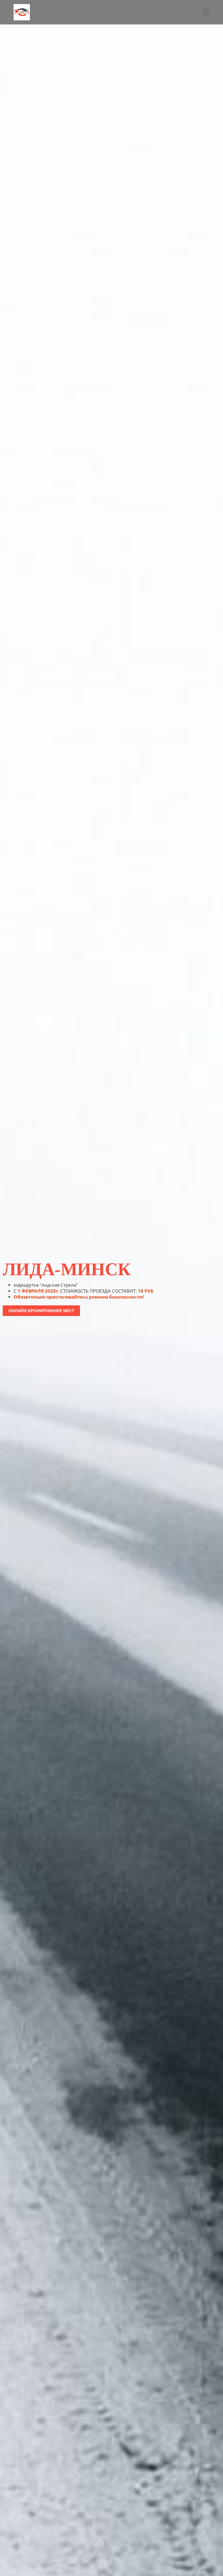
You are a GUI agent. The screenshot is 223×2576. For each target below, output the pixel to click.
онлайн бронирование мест (41, 1311)
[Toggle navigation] (206, 12)
